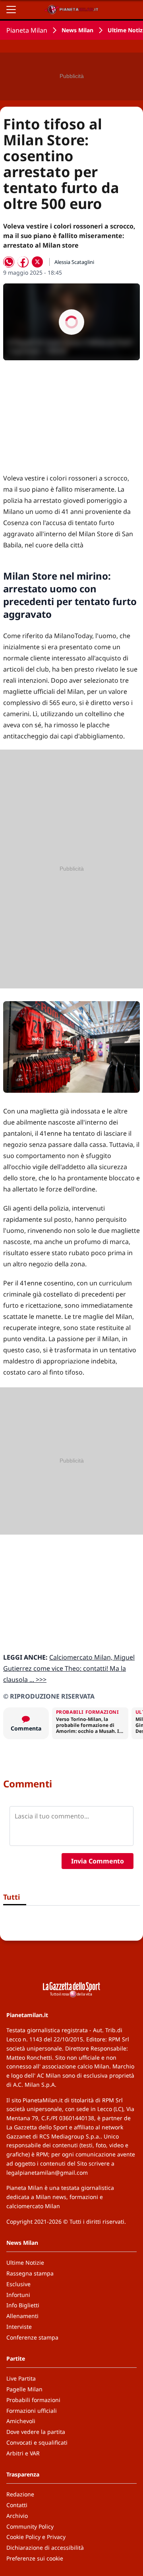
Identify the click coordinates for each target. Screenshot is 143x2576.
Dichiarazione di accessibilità (45, 2548)
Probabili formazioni (33, 2400)
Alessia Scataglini (74, 262)
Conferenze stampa (32, 2337)
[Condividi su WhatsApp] (9, 262)
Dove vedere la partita (36, 2432)
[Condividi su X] (37, 262)
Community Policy (30, 2526)
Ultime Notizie (25, 2263)
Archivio (17, 2516)
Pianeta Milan (27, 30)
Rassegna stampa (30, 2273)
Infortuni (18, 2295)
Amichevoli (21, 2421)
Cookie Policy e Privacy (36, 2537)
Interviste (19, 2327)
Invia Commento (98, 1861)
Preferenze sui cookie (35, 2558)
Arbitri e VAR (23, 2453)
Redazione (20, 2494)
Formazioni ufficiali (32, 2411)
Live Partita (21, 2378)
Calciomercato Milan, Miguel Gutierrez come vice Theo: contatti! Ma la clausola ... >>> (69, 1668)
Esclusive (18, 2284)
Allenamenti (22, 2316)
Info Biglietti (23, 2305)
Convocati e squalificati (37, 2442)
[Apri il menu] (11, 10)
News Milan (77, 30)
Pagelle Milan (24, 2389)
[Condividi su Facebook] (23, 262)
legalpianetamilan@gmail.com (47, 2173)
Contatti (17, 2505)
